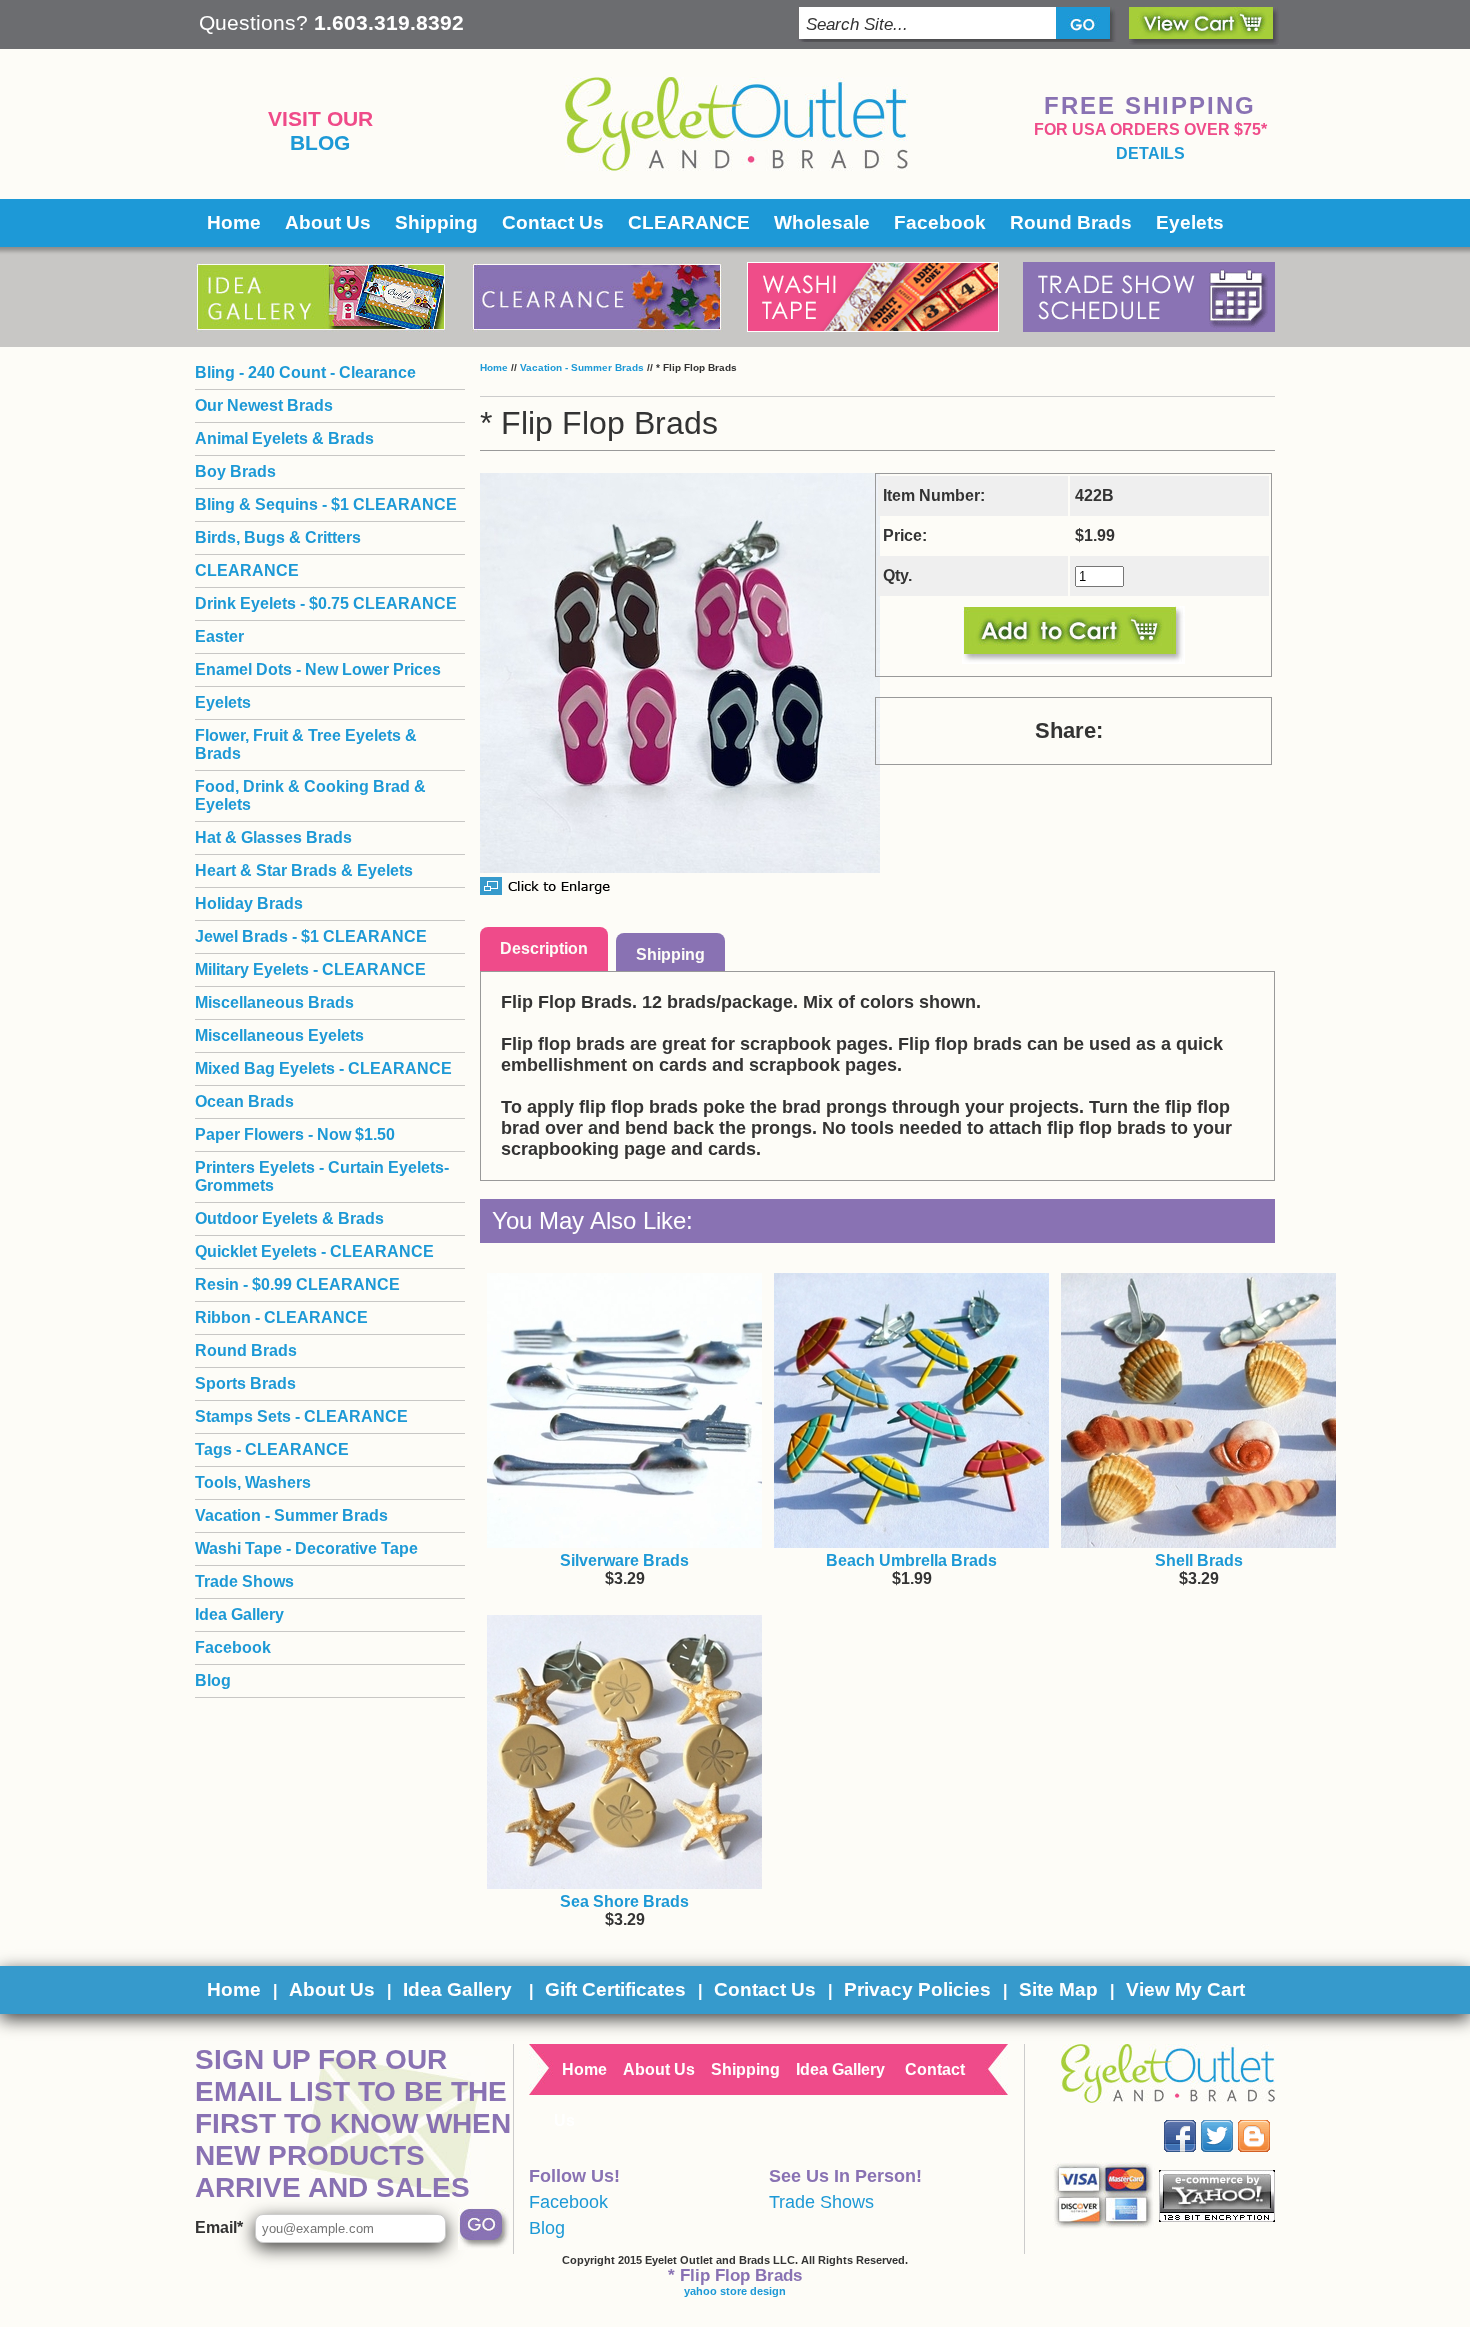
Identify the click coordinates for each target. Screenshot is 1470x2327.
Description (544, 948)
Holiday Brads (249, 903)
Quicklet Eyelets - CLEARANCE (314, 1251)
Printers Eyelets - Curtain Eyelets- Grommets (322, 1176)
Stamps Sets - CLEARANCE (301, 1416)
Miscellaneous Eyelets (279, 1035)
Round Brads (1071, 222)
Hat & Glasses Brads (273, 837)
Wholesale (822, 222)
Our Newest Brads (264, 405)
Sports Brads (245, 1383)
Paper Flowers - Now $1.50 (295, 1134)
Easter (219, 636)
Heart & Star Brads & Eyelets (304, 870)
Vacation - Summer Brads (582, 367)
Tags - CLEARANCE (272, 1449)
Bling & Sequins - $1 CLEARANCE (326, 504)
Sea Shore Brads (624, 1901)
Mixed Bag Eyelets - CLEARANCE (323, 1068)
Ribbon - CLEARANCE (281, 1317)
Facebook (940, 222)
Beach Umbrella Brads (911, 1560)
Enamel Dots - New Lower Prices (318, 669)
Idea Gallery (239, 1614)
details (1150, 153)
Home (234, 222)
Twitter (1231, 2120)
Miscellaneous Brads (274, 1002)
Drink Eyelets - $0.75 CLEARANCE (326, 603)
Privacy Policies (917, 1989)
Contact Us (553, 222)
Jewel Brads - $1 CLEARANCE (311, 936)
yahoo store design (735, 2291)
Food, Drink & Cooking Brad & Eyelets (310, 795)
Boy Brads (235, 471)
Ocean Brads (244, 1101)
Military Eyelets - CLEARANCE (310, 969)
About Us (328, 222)
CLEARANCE (689, 222)
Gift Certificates (615, 1989)
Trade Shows (244, 1581)
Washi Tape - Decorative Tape (306, 1548)
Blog (320, 143)
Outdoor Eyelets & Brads (289, 1218)
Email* (219, 2227)
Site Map (1058, 1989)
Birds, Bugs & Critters (278, 537)
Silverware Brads (624, 1560)
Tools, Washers (253, 1482)
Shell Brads (1199, 1560)
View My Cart (1185, 1989)
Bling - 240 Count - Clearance (305, 372)
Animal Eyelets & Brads (284, 438)
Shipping (436, 222)
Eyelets (1190, 222)
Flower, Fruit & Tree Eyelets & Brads (306, 744)
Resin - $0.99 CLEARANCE (297, 1284)
